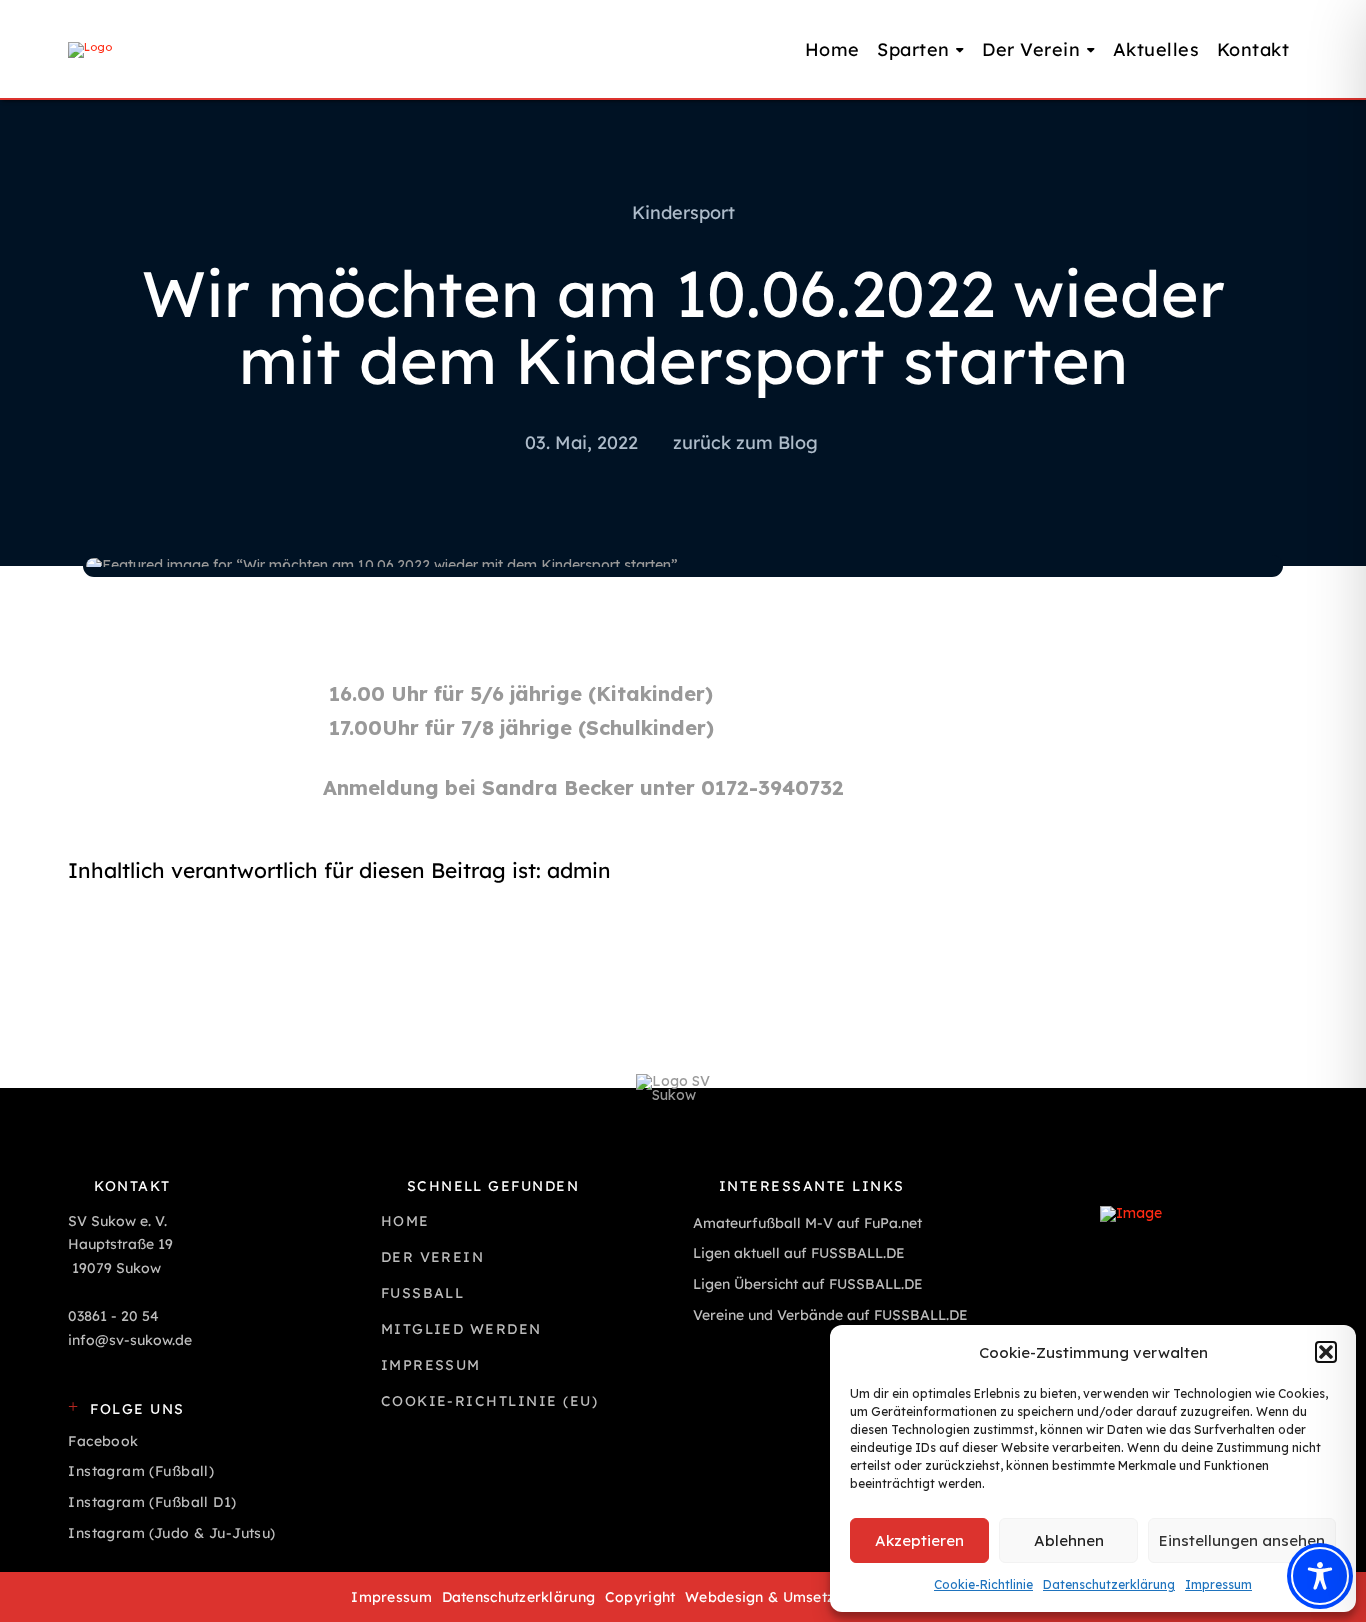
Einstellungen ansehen (1242, 1540)
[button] (1326, 1352)
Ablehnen (1069, 1540)
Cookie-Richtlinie (983, 1584)
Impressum (1218, 1584)
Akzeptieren (919, 1540)
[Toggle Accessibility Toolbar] (1320, 1576)
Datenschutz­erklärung (1109, 1584)
